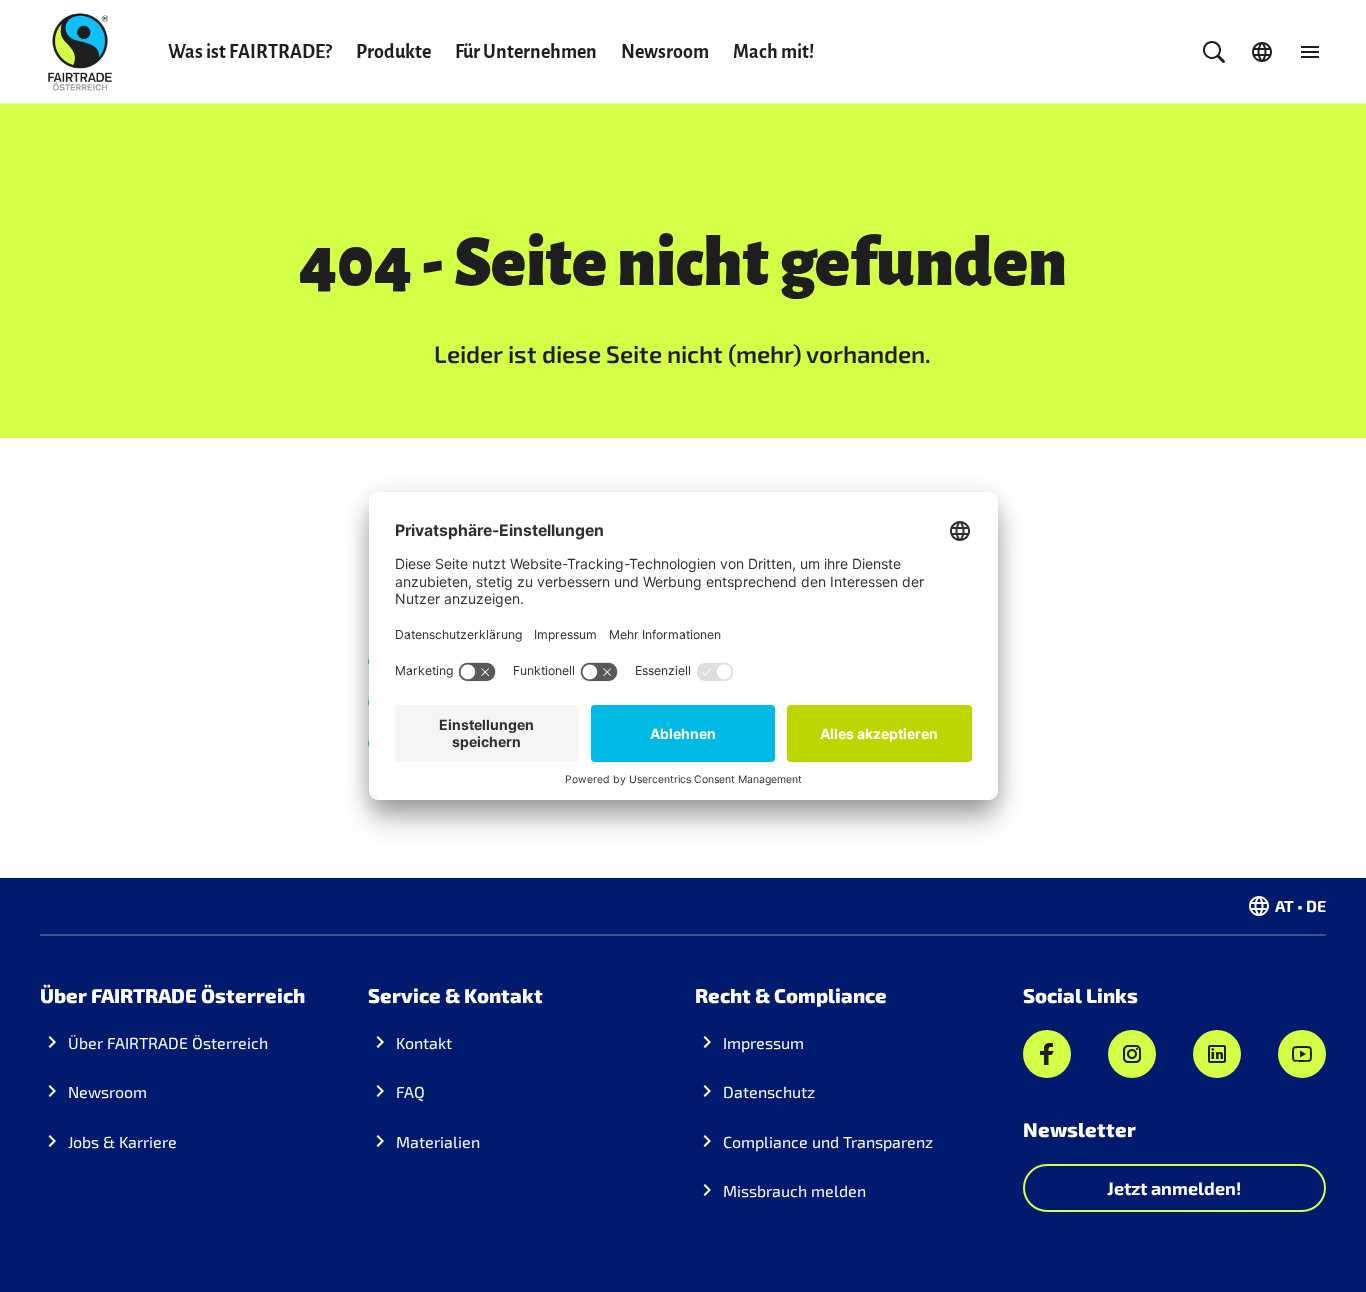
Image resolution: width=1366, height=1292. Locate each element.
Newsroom (665, 52)
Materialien (438, 1141)
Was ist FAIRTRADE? (250, 52)
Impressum (763, 1042)
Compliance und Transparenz (828, 1141)
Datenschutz (769, 1091)
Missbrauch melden (794, 1190)
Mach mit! (773, 52)
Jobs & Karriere (122, 1141)
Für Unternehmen (526, 52)
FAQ (410, 1091)
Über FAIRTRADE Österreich (168, 1042)
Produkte (393, 52)
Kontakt (424, 1042)
